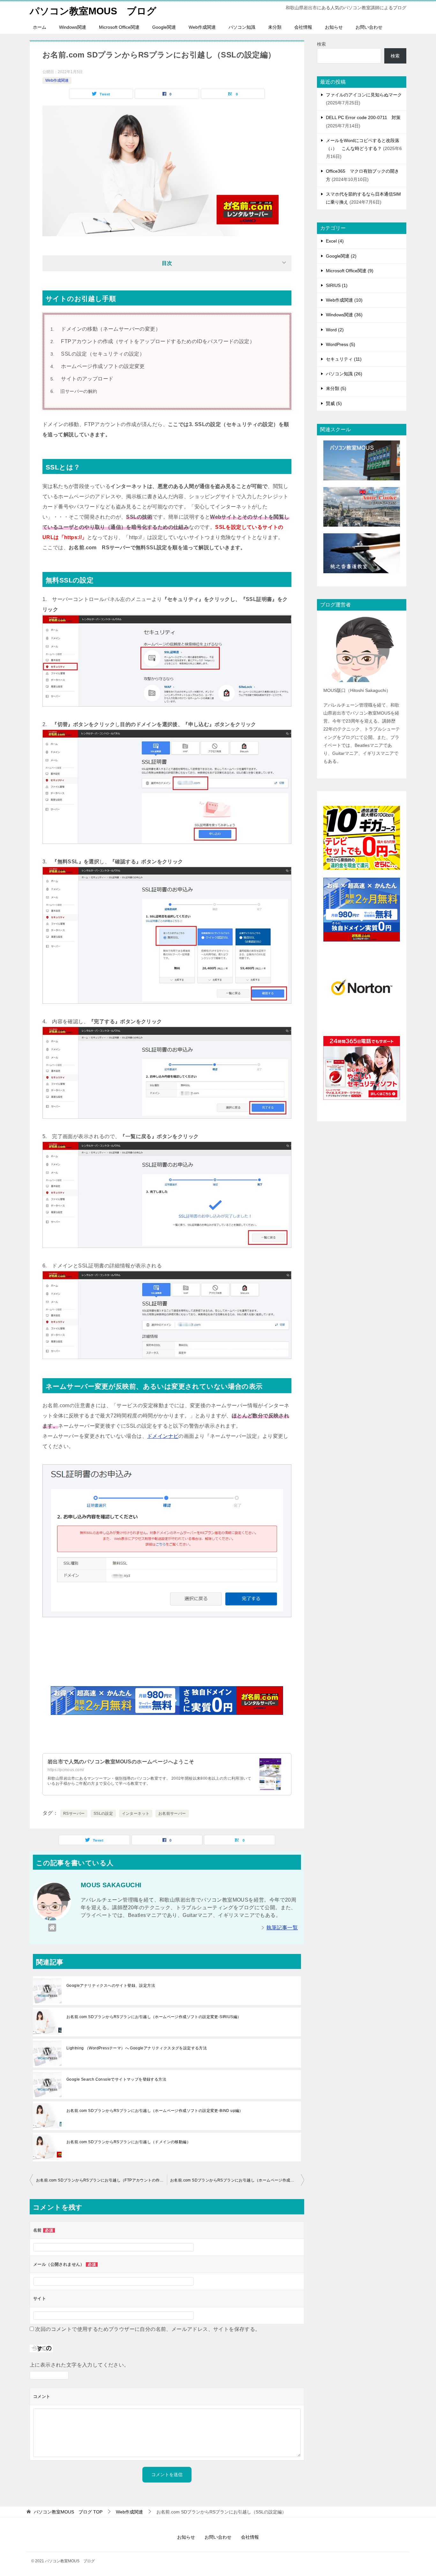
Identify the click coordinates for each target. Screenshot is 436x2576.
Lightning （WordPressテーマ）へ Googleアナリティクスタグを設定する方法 (137, 2048)
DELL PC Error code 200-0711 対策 (363, 117)
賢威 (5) (334, 403)
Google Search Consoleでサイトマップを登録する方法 (116, 2079)
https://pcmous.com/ (66, 1770)
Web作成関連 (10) (344, 300)
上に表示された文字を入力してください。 (79, 2365)
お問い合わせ (369, 27)
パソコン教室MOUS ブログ (93, 11)
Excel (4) (335, 241)
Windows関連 (73, 27)
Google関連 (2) (341, 256)
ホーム (40, 27)
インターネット (136, 1814)
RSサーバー (74, 1814)
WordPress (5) (341, 344)
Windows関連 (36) (344, 315)
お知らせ (334, 27)
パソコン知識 (242, 27)
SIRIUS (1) (337, 285)
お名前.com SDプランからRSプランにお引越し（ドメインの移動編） (128, 2142)
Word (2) (335, 330)
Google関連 (164, 27)
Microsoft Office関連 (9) (350, 271)
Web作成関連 (202, 27)
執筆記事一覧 (282, 1928)
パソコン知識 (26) (344, 374)
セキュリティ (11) (344, 359)
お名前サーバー (172, 1814)
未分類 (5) (336, 388)
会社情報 (303, 27)
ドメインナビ (163, 1436)
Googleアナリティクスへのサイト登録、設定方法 (111, 1986)
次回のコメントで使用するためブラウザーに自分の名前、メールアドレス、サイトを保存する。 (148, 2329)
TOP (68, 2512)
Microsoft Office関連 (119, 27)
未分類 (275, 27)
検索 (321, 44)
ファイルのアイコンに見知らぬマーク (364, 95)
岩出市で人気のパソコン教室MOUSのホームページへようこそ (121, 1762)
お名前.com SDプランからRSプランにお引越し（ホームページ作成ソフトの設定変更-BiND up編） (155, 2111)
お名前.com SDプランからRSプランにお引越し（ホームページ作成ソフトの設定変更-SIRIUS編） (154, 2017)
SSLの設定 (103, 1814)
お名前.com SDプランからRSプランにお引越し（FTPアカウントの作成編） (101, 2180)
